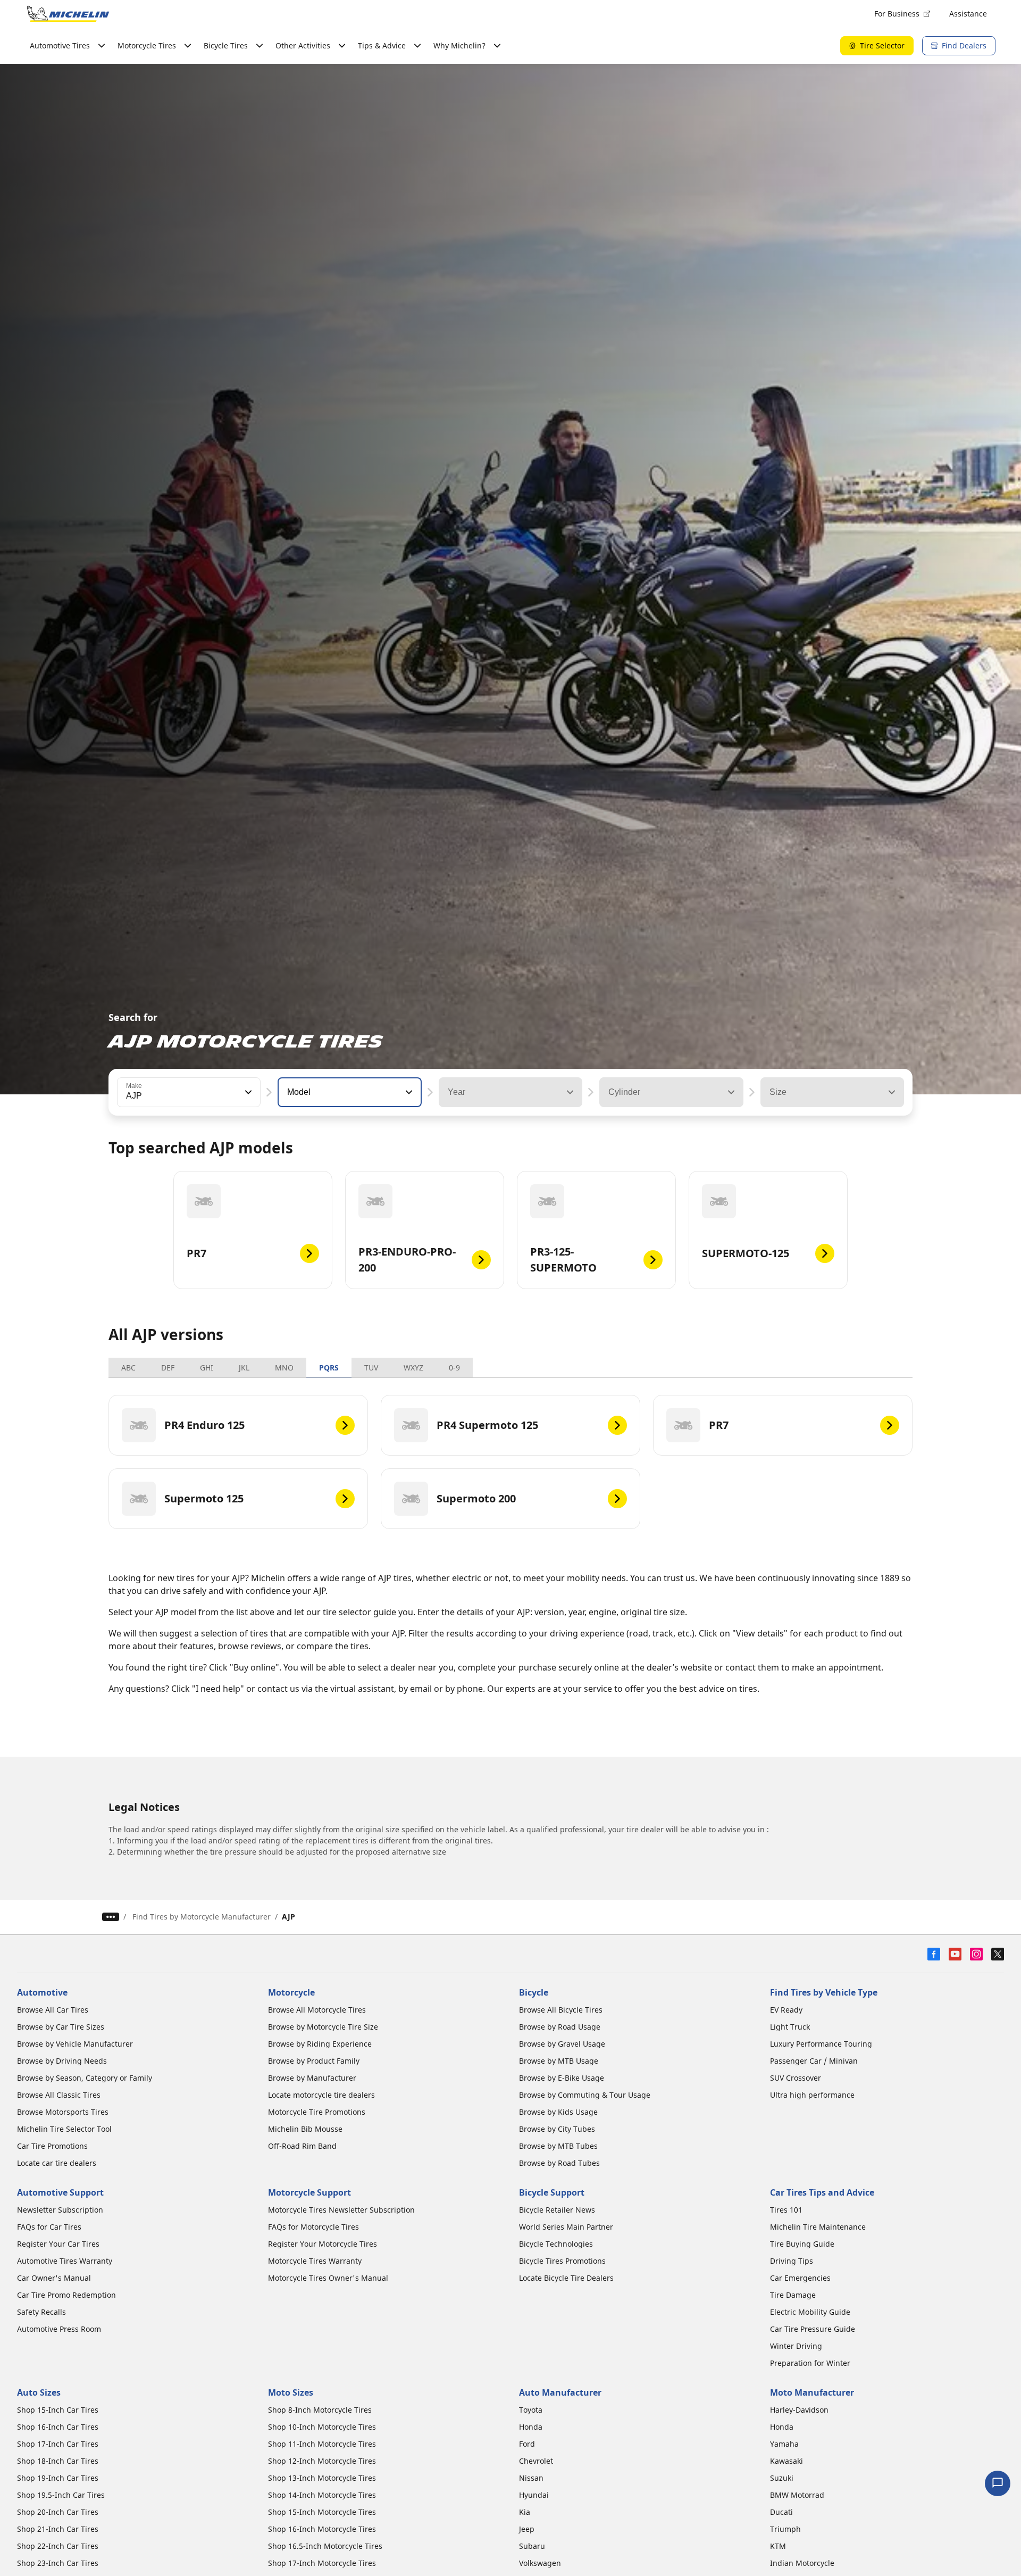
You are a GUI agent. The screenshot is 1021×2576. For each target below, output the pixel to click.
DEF (168, 1368)
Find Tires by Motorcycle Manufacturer (202, 1917)
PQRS (329, 1368)
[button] (247, 1092)
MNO (284, 1368)
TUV (371, 1368)
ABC (128, 1368)
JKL (244, 1368)
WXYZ (413, 1368)
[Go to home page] (68, 14)
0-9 (454, 1368)
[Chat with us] (998, 2483)
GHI (207, 1368)
